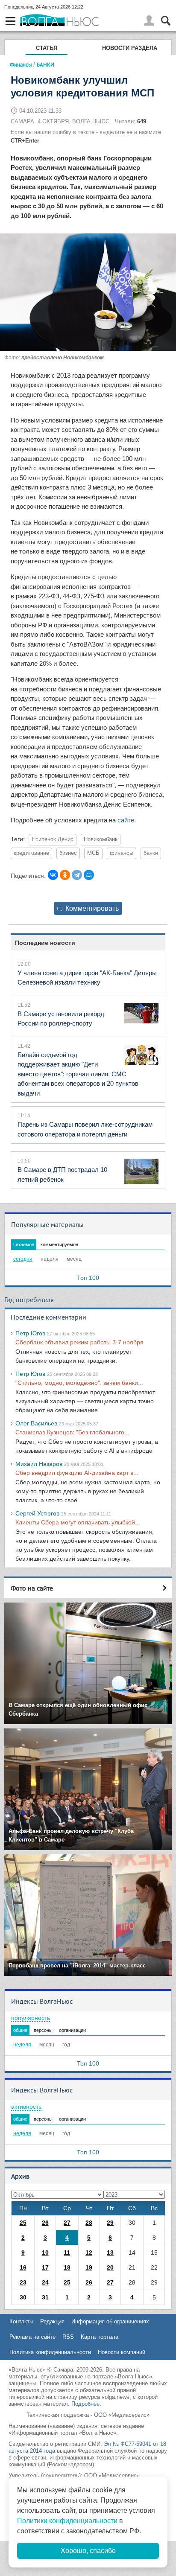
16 (23, 2267)
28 (89, 2223)
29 (110, 2223)
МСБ (93, 853)
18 (67, 2267)
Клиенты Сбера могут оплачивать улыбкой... (78, 1522)
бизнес (68, 853)
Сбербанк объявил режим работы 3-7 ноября (79, 1342)
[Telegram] (77, 875)
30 (23, 2297)
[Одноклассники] (65, 875)
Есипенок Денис (53, 839)
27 (67, 2223)
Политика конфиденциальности (50, 2352)
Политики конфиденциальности (67, 2521)
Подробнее (85, 2404)
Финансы (21, 64)
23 (23, 2282)
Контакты (21, 2321)
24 (45, 2282)
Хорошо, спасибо (88, 2551)
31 (45, 2297)
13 (110, 2253)
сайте (126, 820)
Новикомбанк (101, 839)
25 (23, 2223)
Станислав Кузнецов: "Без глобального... (72, 1432)
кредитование (31, 853)
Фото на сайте (32, 1588)
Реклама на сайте (32, 2337)
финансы (122, 853)
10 (45, 2253)
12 (89, 2253)
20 (110, 2267)
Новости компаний (122, 2352)
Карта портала (100, 2337)
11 (67, 2253)
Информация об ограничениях (110, 2321)
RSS (68, 2337)
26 (45, 2223)
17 (45, 2267)
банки (151, 853)
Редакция (52, 2321)
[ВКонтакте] (53, 875)
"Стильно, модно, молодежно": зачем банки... (79, 1383)
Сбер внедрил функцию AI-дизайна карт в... (77, 1473)
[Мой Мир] (89, 875)
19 (89, 2267)
